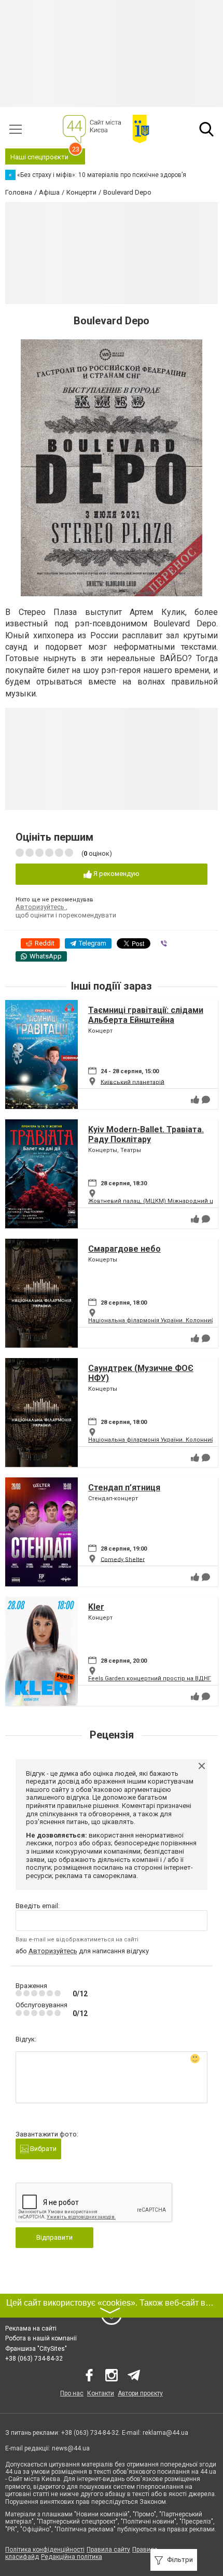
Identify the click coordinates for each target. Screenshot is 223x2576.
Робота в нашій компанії (41, 2338)
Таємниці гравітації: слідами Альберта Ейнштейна (146, 1015)
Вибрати (43, 2149)
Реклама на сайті (31, 2328)
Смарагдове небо (124, 1249)
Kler (96, 1607)
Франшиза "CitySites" (36, 2349)
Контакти (101, 2393)
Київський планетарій (133, 1082)
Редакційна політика (72, 2557)
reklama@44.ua (165, 2433)
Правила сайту (108, 2550)
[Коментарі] (206, 1100)
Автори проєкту (140, 2393)
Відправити (54, 2237)
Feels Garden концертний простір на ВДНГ (150, 1678)
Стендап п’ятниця (124, 1488)
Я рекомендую (116, 874)
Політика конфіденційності (45, 2550)
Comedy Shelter (123, 1559)
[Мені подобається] (195, 1100)
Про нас (72, 2393)
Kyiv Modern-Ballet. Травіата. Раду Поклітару (146, 1134)
